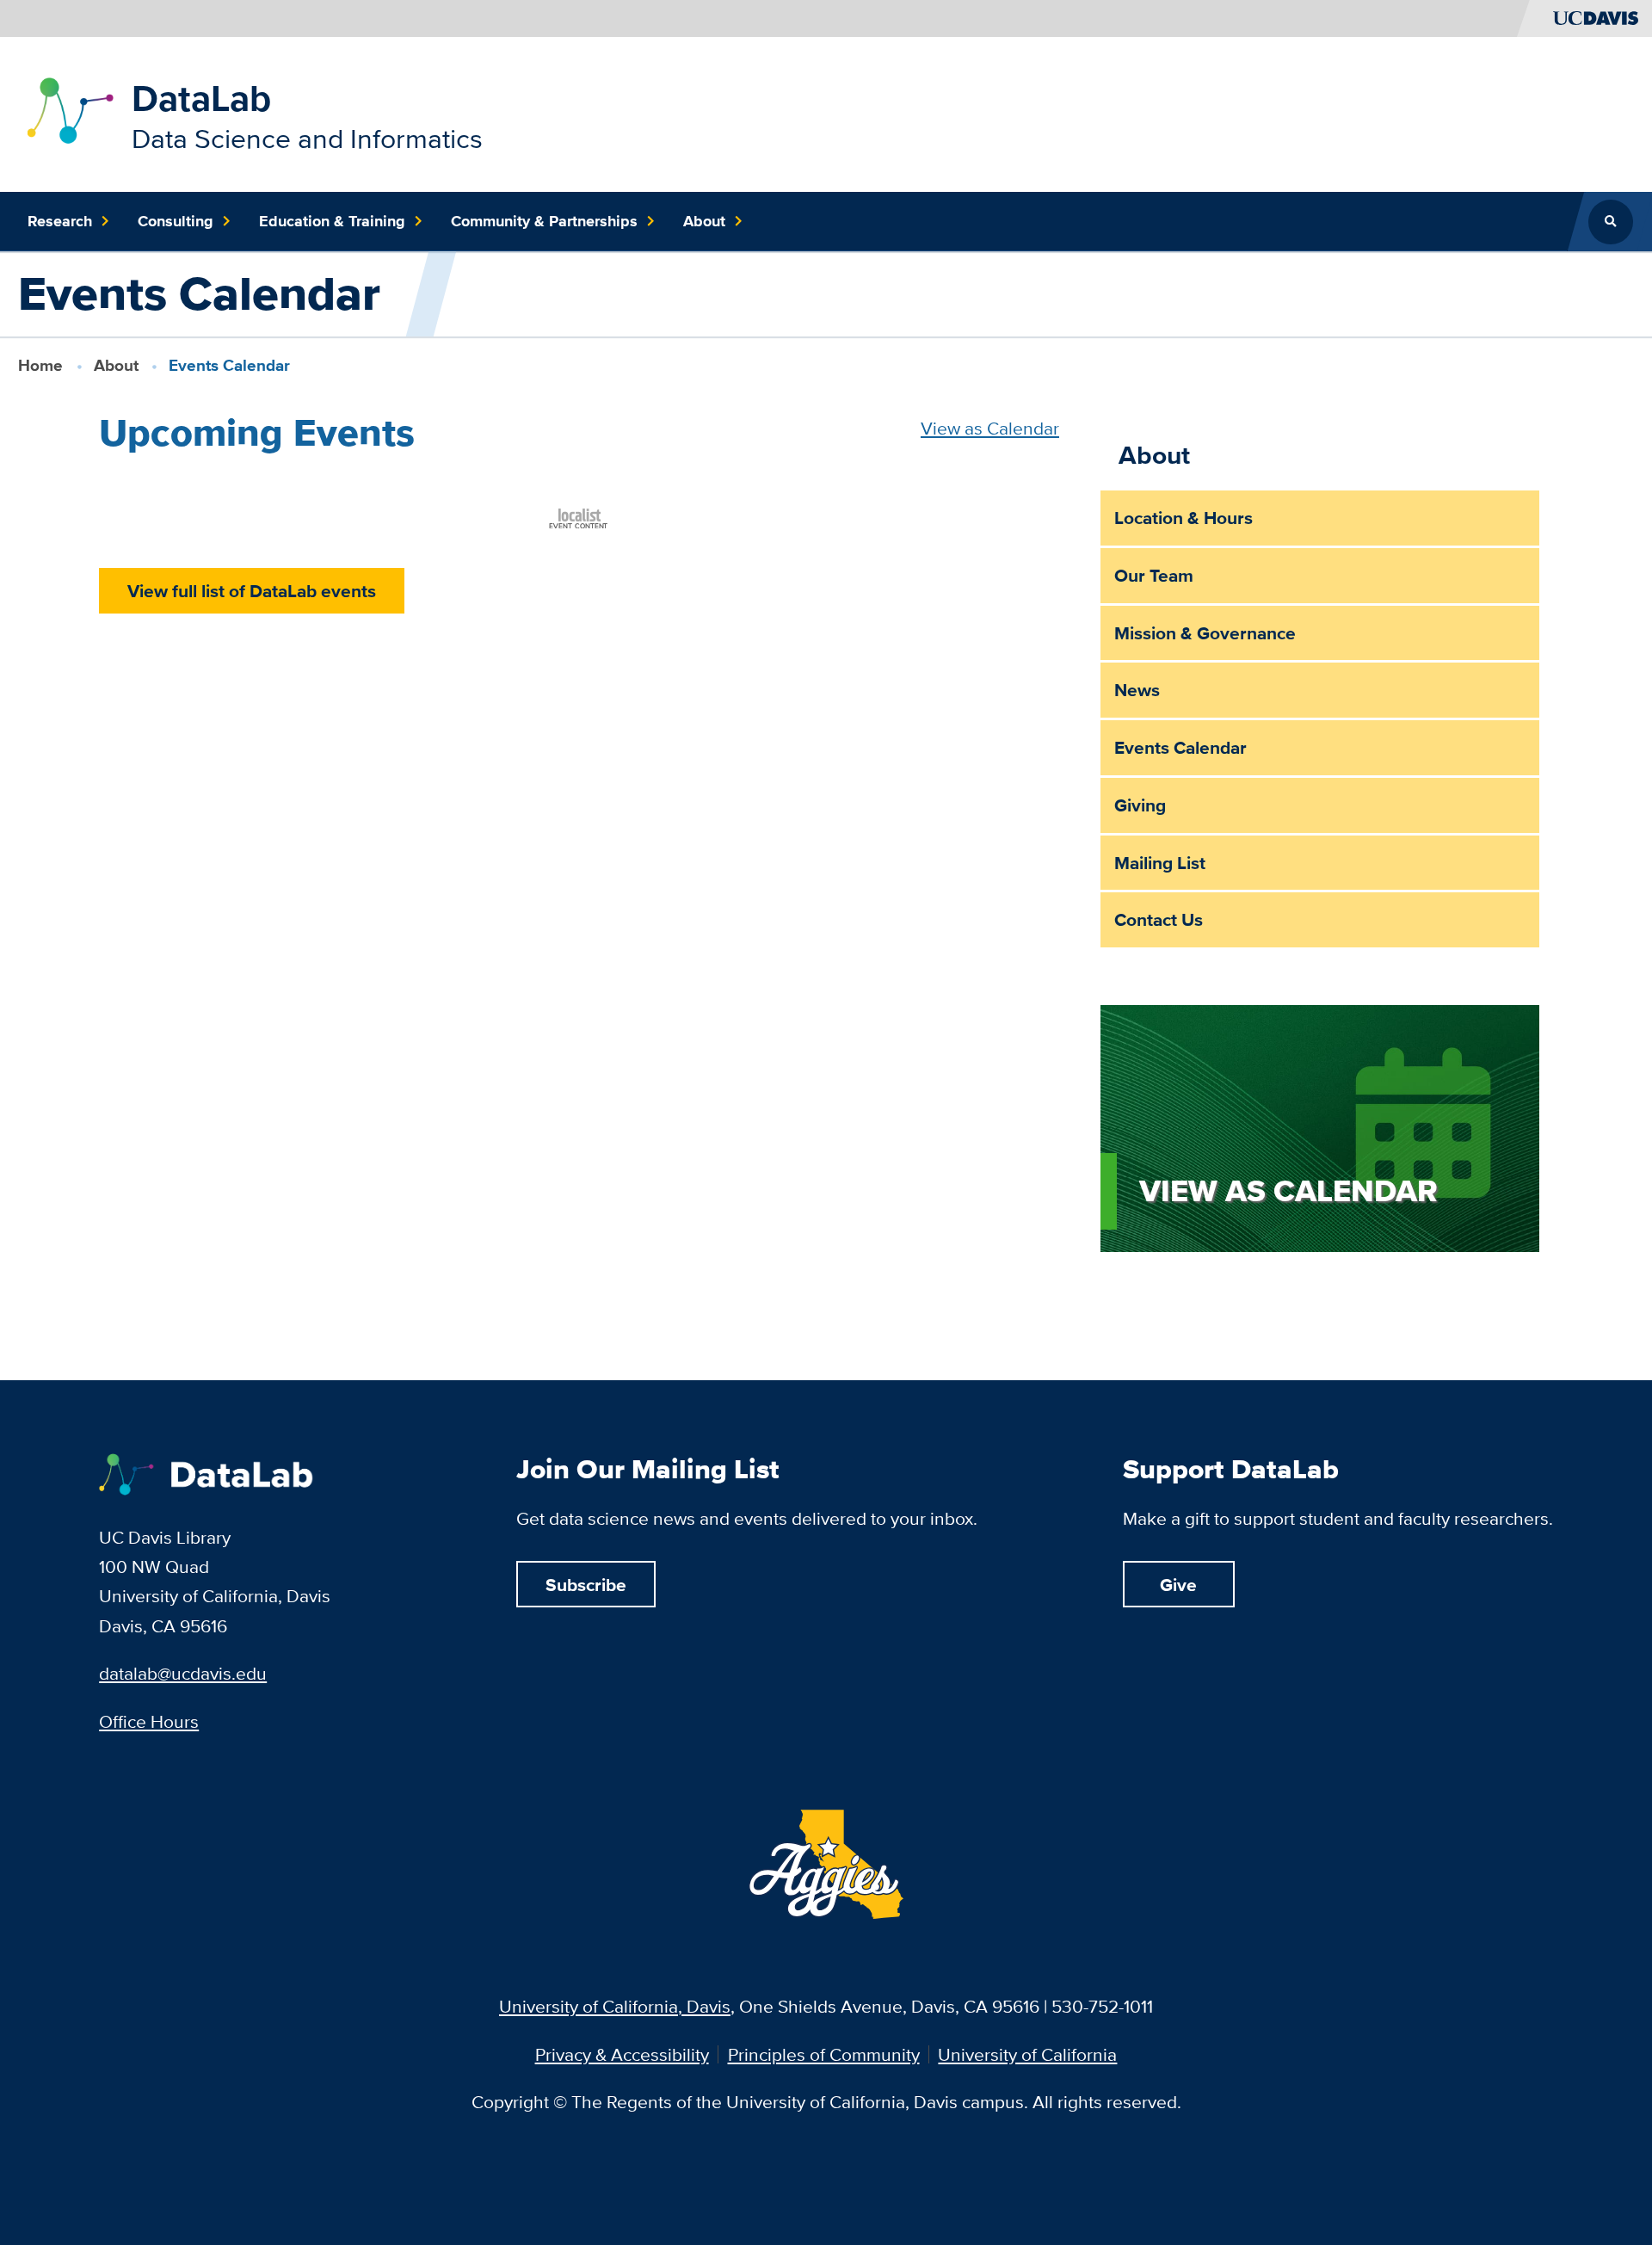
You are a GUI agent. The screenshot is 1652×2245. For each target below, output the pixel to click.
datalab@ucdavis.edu (183, 1673)
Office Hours (149, 1721)
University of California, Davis (615, 2006)
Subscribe (586, 1585)
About (116, 365)
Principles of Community (824, 2054)
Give (1178, 1585)
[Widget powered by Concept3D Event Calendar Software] (579, 516)
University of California (1027, 2054)
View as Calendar (990, 428)
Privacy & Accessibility (622, 2054)
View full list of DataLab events (252, 591)
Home (40, 365)
